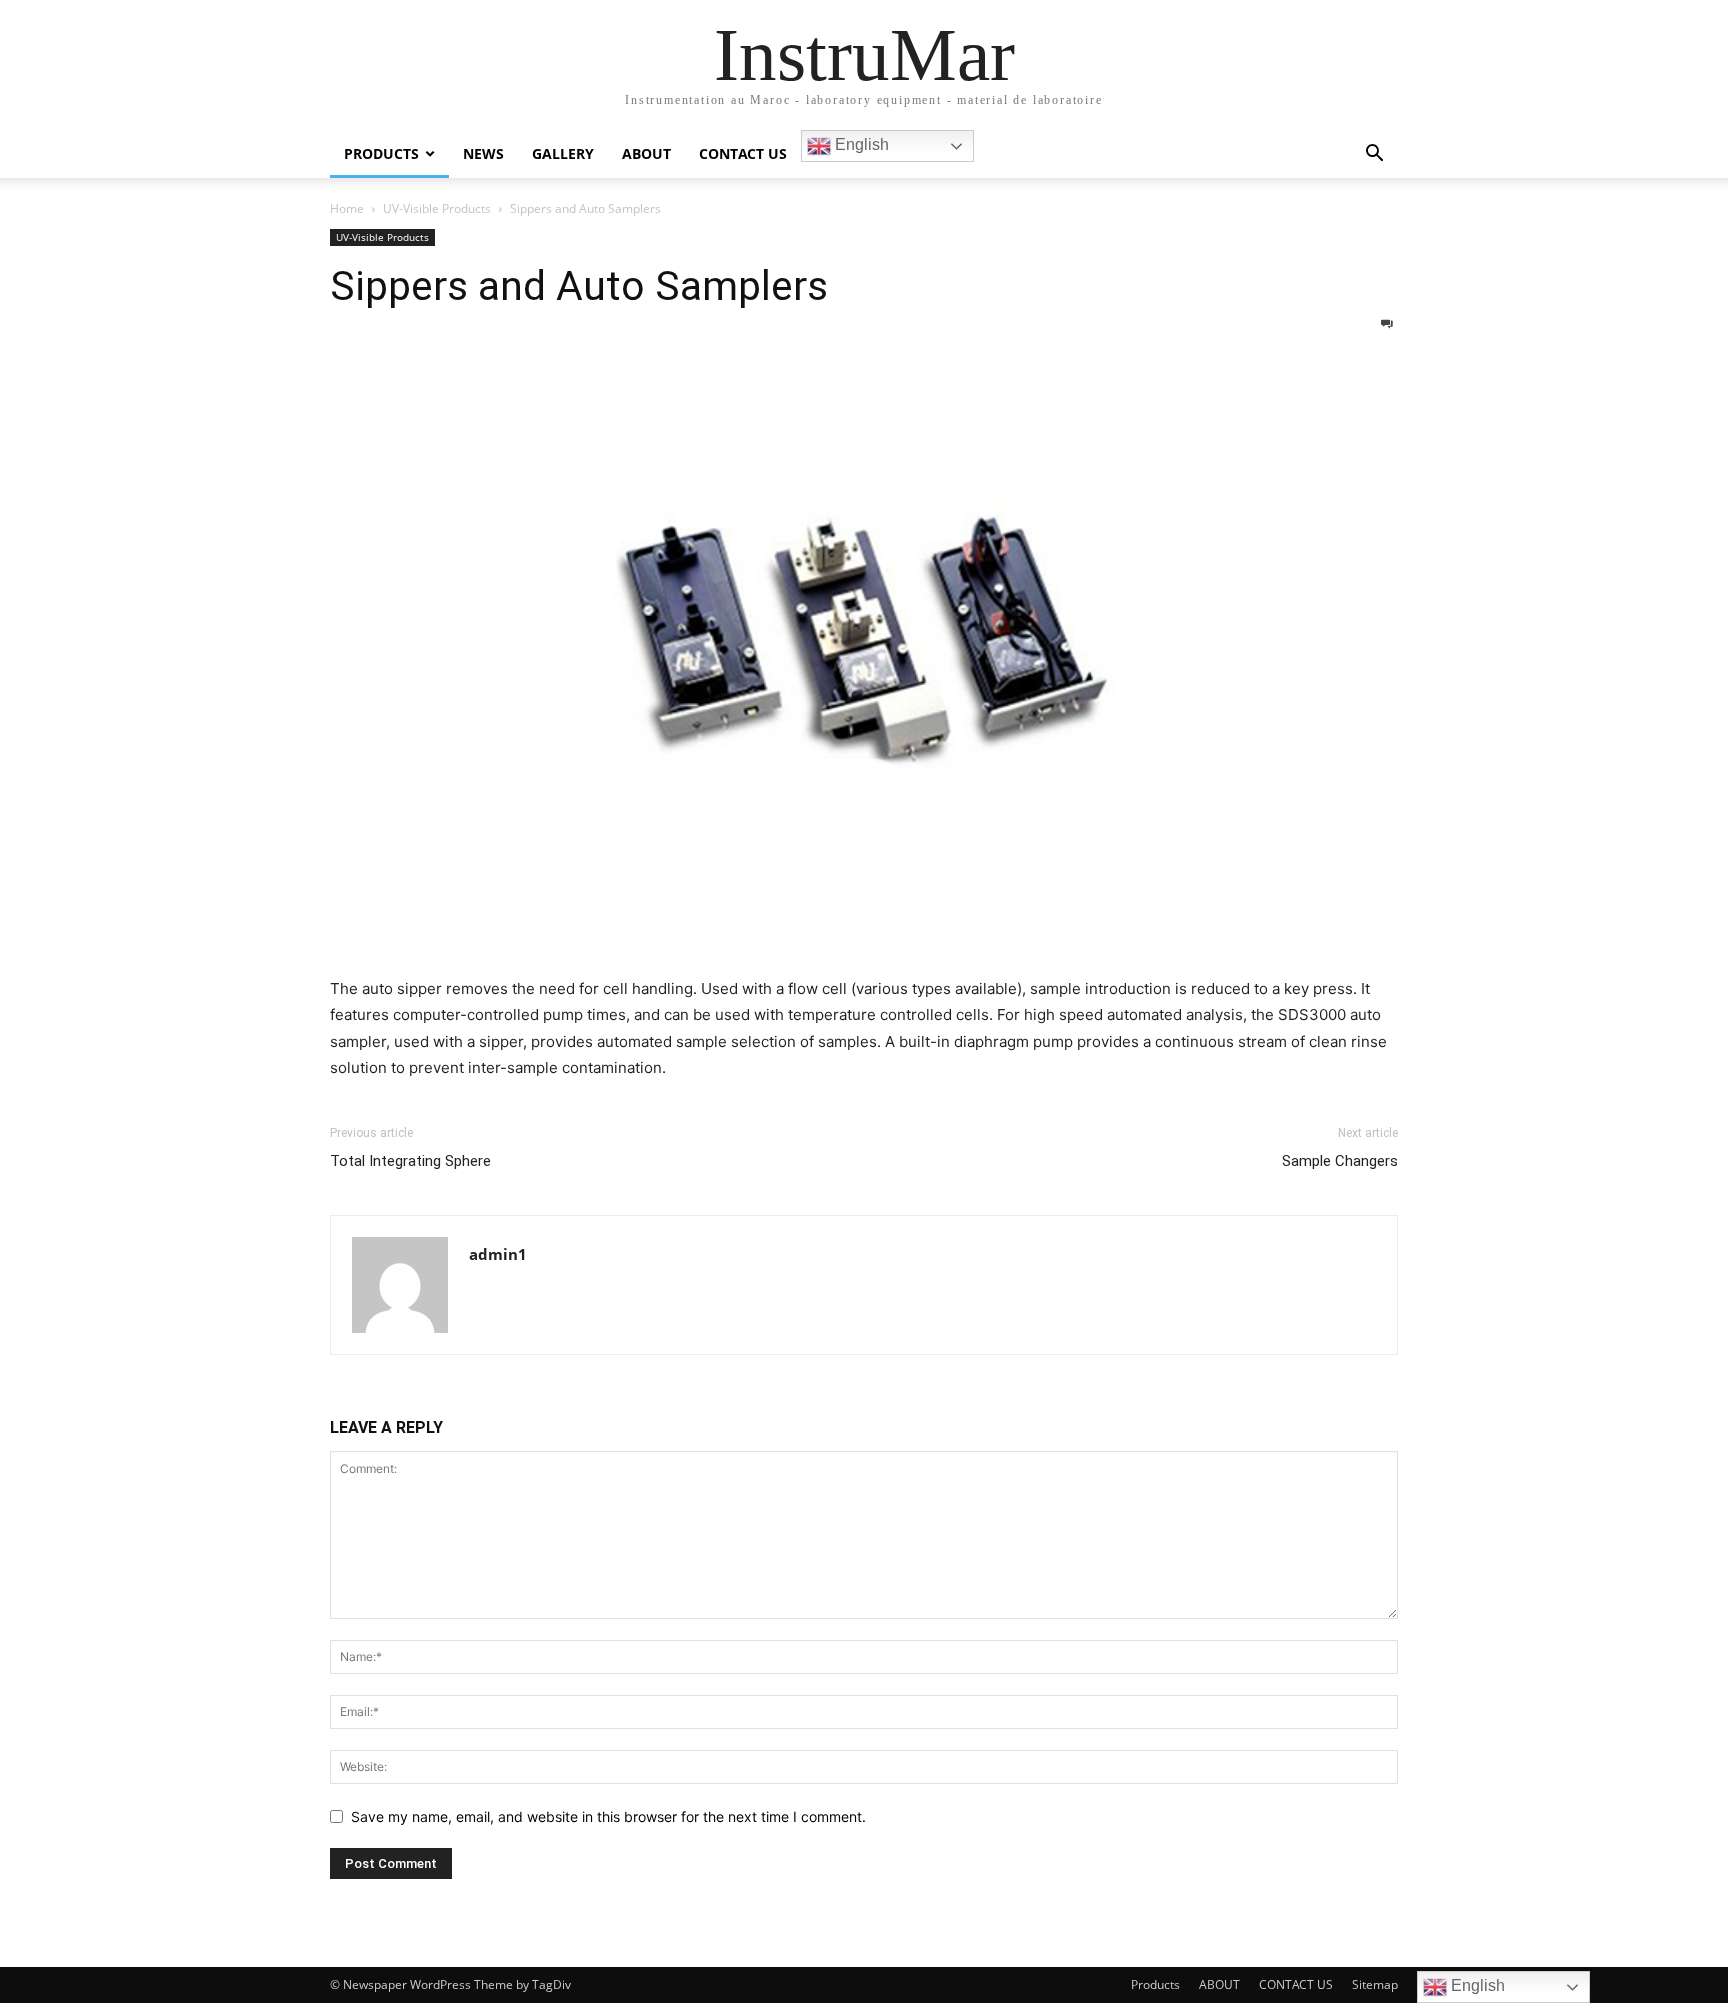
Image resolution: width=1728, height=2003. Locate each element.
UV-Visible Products (437, 208)
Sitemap (1375, 1984)
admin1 (498, 1254)
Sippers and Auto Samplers (579, 286)
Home (347, 208)
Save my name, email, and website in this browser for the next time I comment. (608, 1816)
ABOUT (646, 153)
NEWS (483, 153)
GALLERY (563, 153)
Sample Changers (1340, 1161)
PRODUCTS (381, 153)
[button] (1374, 155)
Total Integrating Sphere (410, 1161)
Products (1155, 1984)
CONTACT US (743, 153)
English (860, 144)
